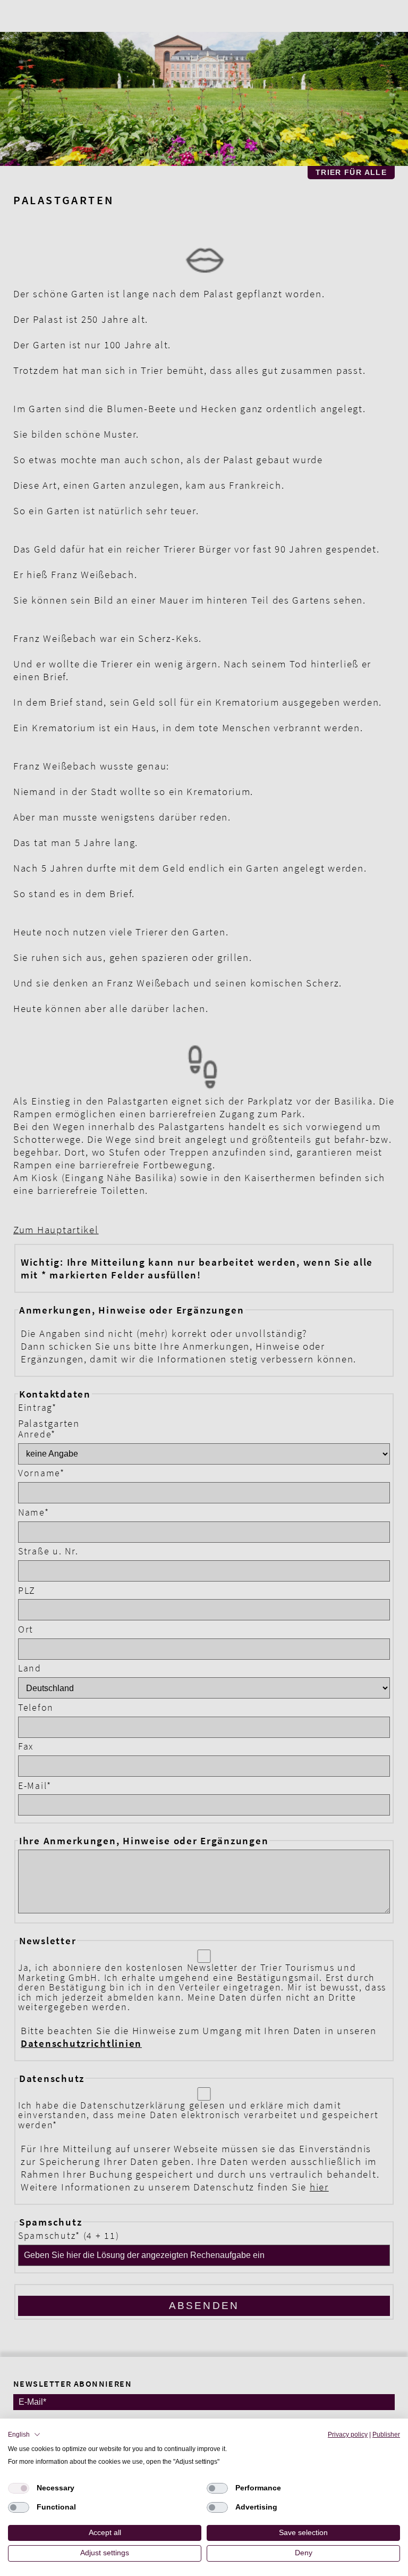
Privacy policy (348, 2435)
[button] (24, 2435)
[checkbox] (19, 2488)
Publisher (386, 2435)
